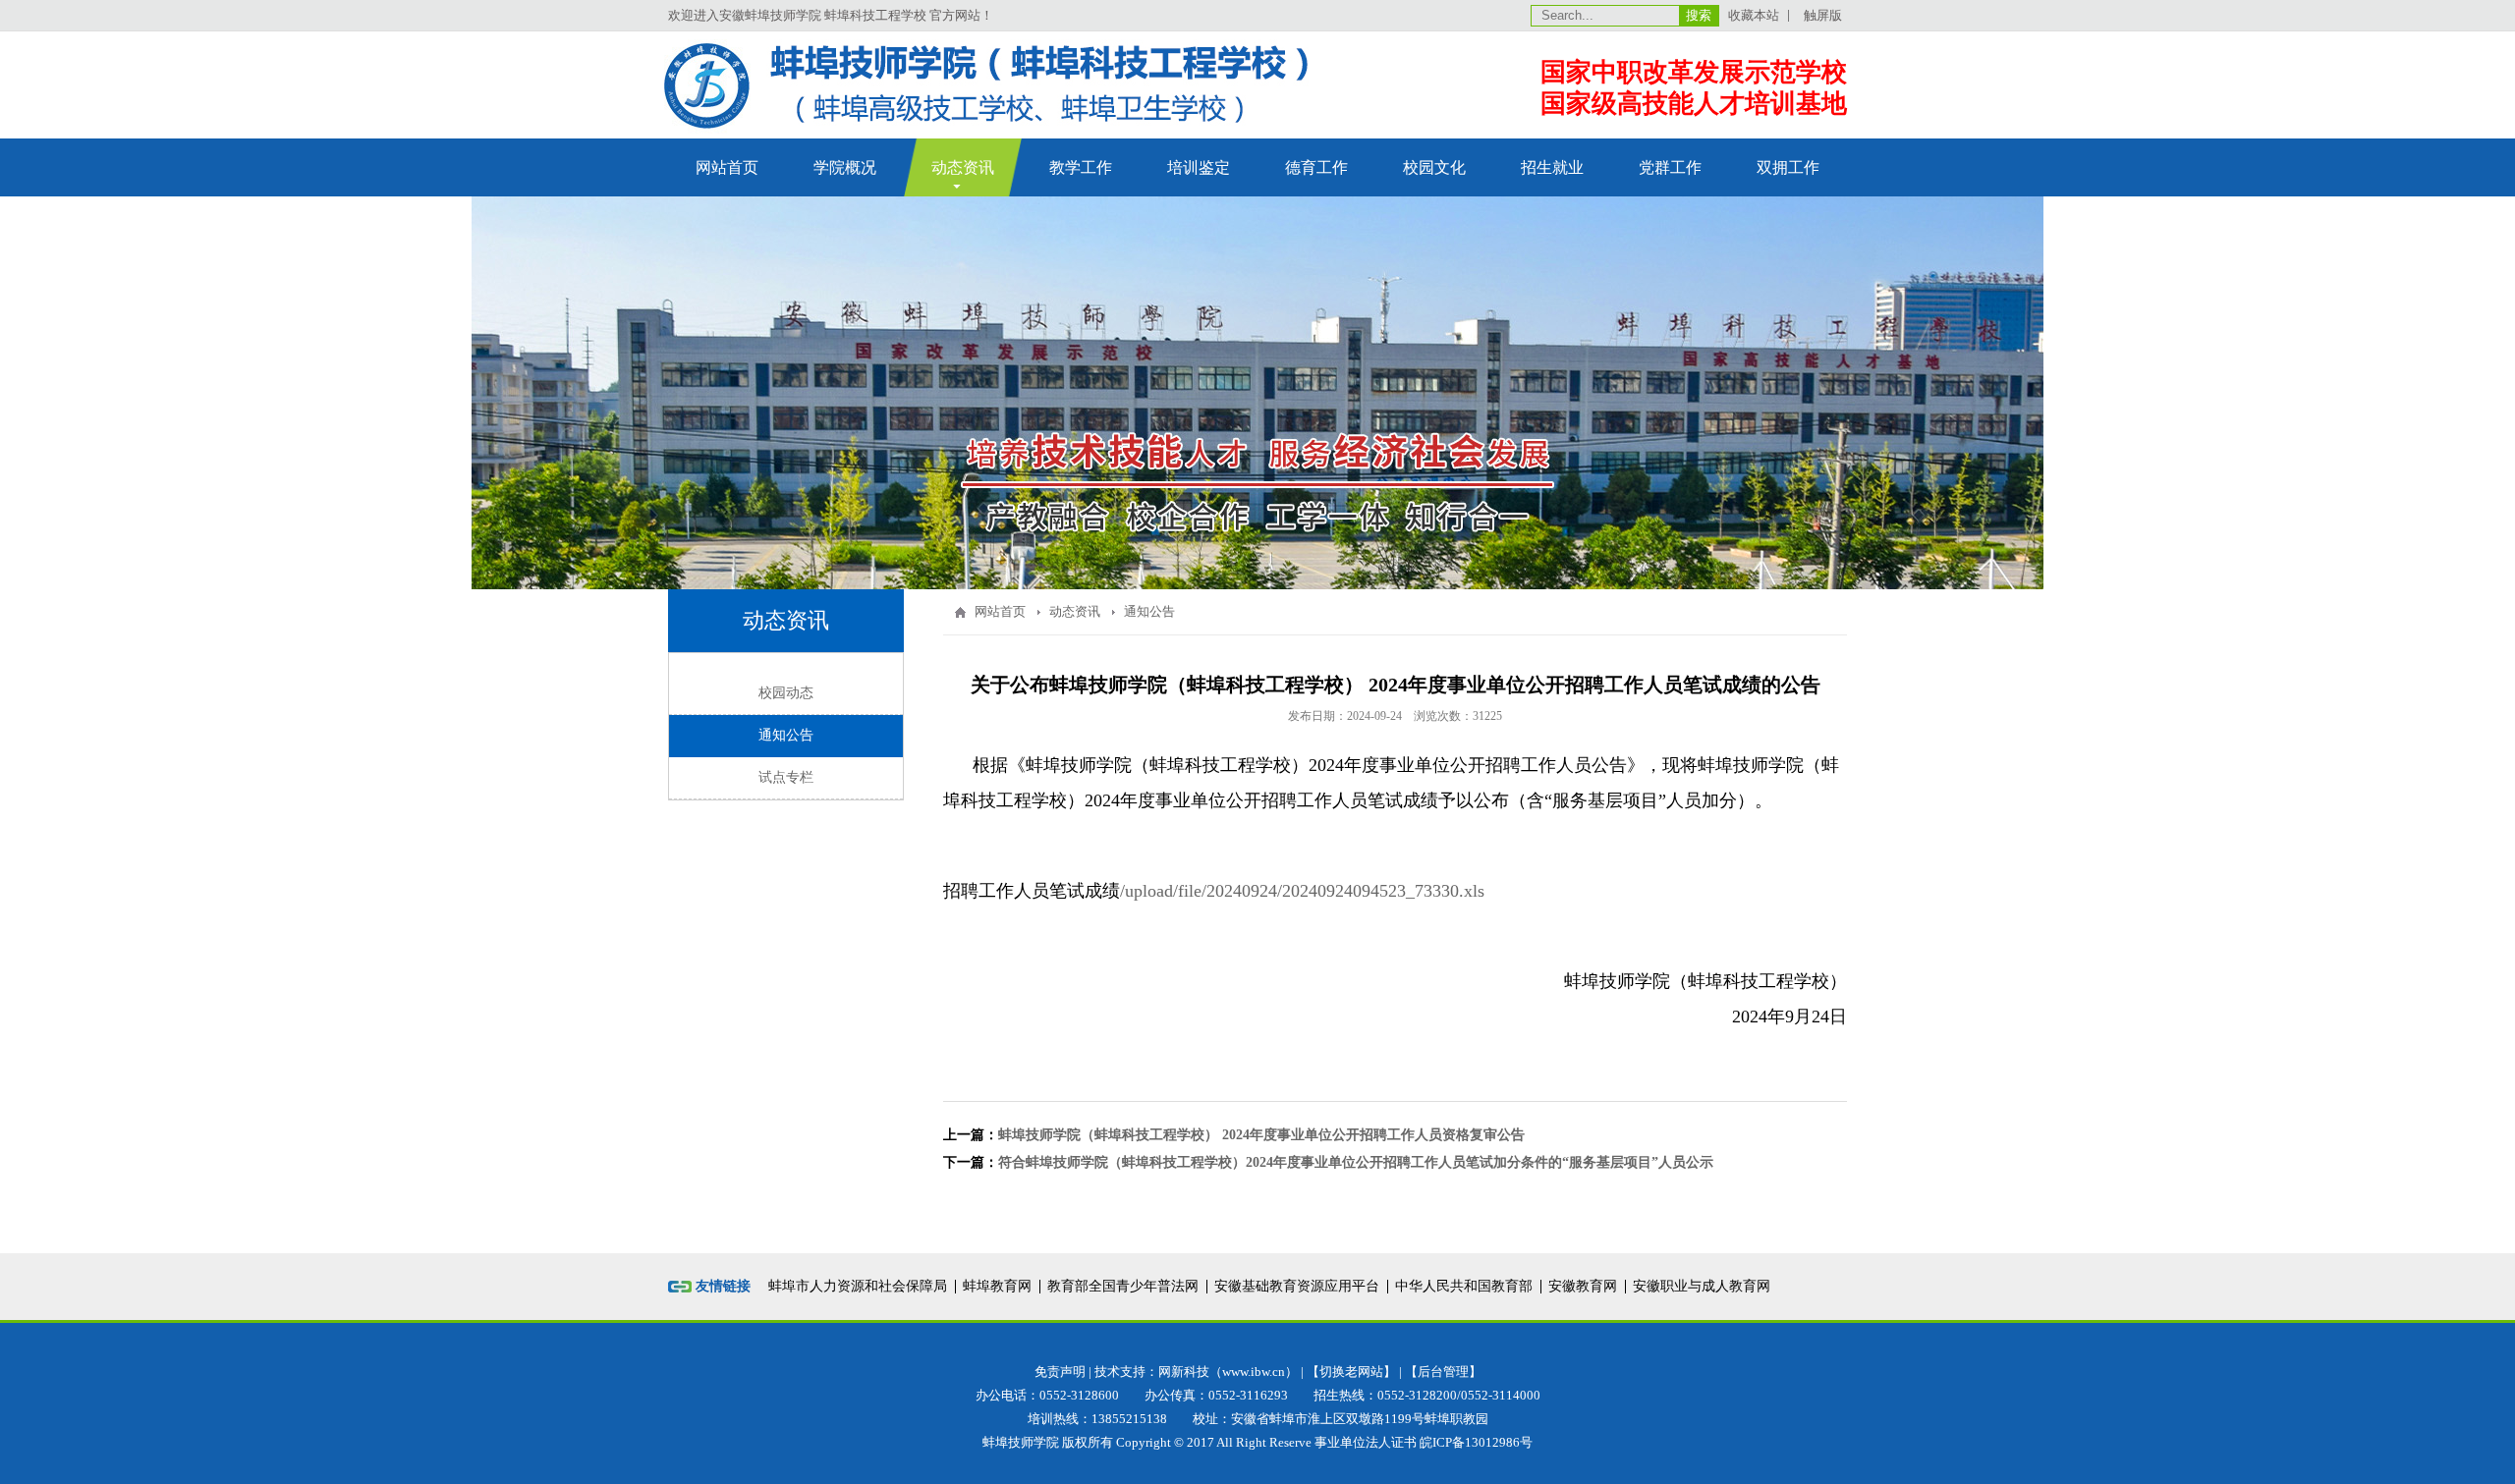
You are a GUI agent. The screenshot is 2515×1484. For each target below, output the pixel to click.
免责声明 (1060, 1372)
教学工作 (1081, 167)
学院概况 (845, 167)
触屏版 (1823, 15)
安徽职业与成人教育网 (1702, 1286)
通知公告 (786, 735)
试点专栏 (786, 777)
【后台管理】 (1443, 1372)
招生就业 (1552, 167)
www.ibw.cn (1254, 1372)
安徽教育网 (1583, 1286)
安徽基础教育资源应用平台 (1297, 1286)
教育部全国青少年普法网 (1123, 1286)
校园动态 (786, 693)
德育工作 (1316, 167)
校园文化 (1434, 167)
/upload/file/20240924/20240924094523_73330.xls (1302, 891)
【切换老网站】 (1351, 1372)
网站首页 (727, 167)
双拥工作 (1788, 167)
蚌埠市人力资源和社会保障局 (858, 1286)
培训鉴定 (1199, 167)
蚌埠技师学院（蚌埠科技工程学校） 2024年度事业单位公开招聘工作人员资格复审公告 (1261, 1135)
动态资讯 (963, 167)
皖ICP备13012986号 (1476, 1442)
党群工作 (1670, 167)
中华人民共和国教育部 (1464, 1286)
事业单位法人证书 (1366, 1442)
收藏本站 (1754, 15)
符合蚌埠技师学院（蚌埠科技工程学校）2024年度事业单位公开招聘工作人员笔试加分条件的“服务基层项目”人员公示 (1356, 1162)
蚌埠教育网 (997, 1286)
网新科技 (1184, 1372)
